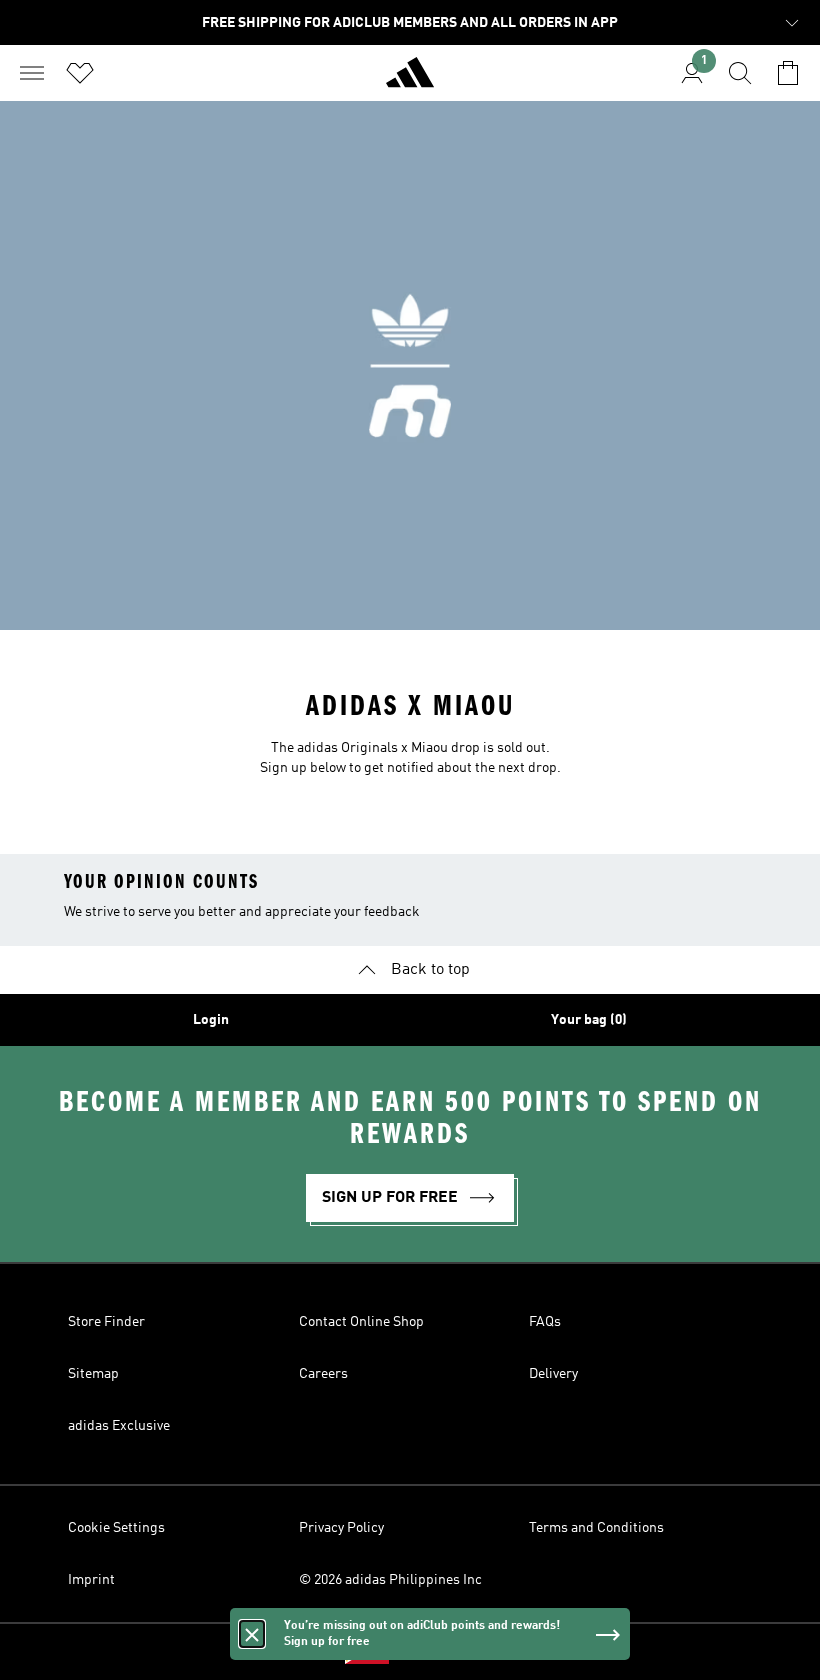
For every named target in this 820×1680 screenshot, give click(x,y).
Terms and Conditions (596, 1528)
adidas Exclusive (119, 1426)
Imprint (91, 1580)
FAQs (545, 1322)
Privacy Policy (341, 1528)
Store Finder (106, 1322)
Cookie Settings (116, 1528)
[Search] (740, 73)
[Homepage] (410, 81)
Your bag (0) (589, 1020)
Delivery (553, 1374)
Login (211, 1020)
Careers (323, 1374)
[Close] (252, 1634)
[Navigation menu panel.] (32, 73)
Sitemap (93, 1374)
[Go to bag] (788, 73)
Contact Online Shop (361, 1322)
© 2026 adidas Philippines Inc (390, 1580)
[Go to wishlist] (80, 73)
